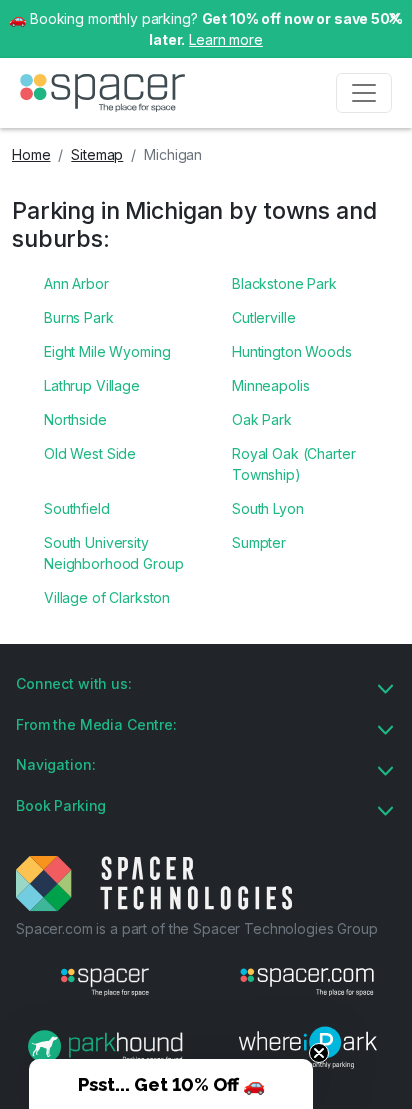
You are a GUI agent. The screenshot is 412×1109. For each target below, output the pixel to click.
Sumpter (259, 542)
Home (31, 154)
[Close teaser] (319, 1053)
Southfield (77, 508)
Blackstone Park (284, 283)
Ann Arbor (76, 283)
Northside (75, 419)
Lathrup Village (92, 385)
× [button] (394, 16)
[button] (171, 1084)
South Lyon (268, 508)
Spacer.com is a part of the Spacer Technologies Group (197, 928)
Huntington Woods (292, 351)
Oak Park (262, 419)
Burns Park (79, 317)
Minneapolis (270, 385)
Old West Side (90, 453)
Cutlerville (263, 317)
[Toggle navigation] (364, 93)
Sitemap (97, 154)
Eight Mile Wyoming (107, 351)
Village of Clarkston (107, 597)
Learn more (226, 39)
